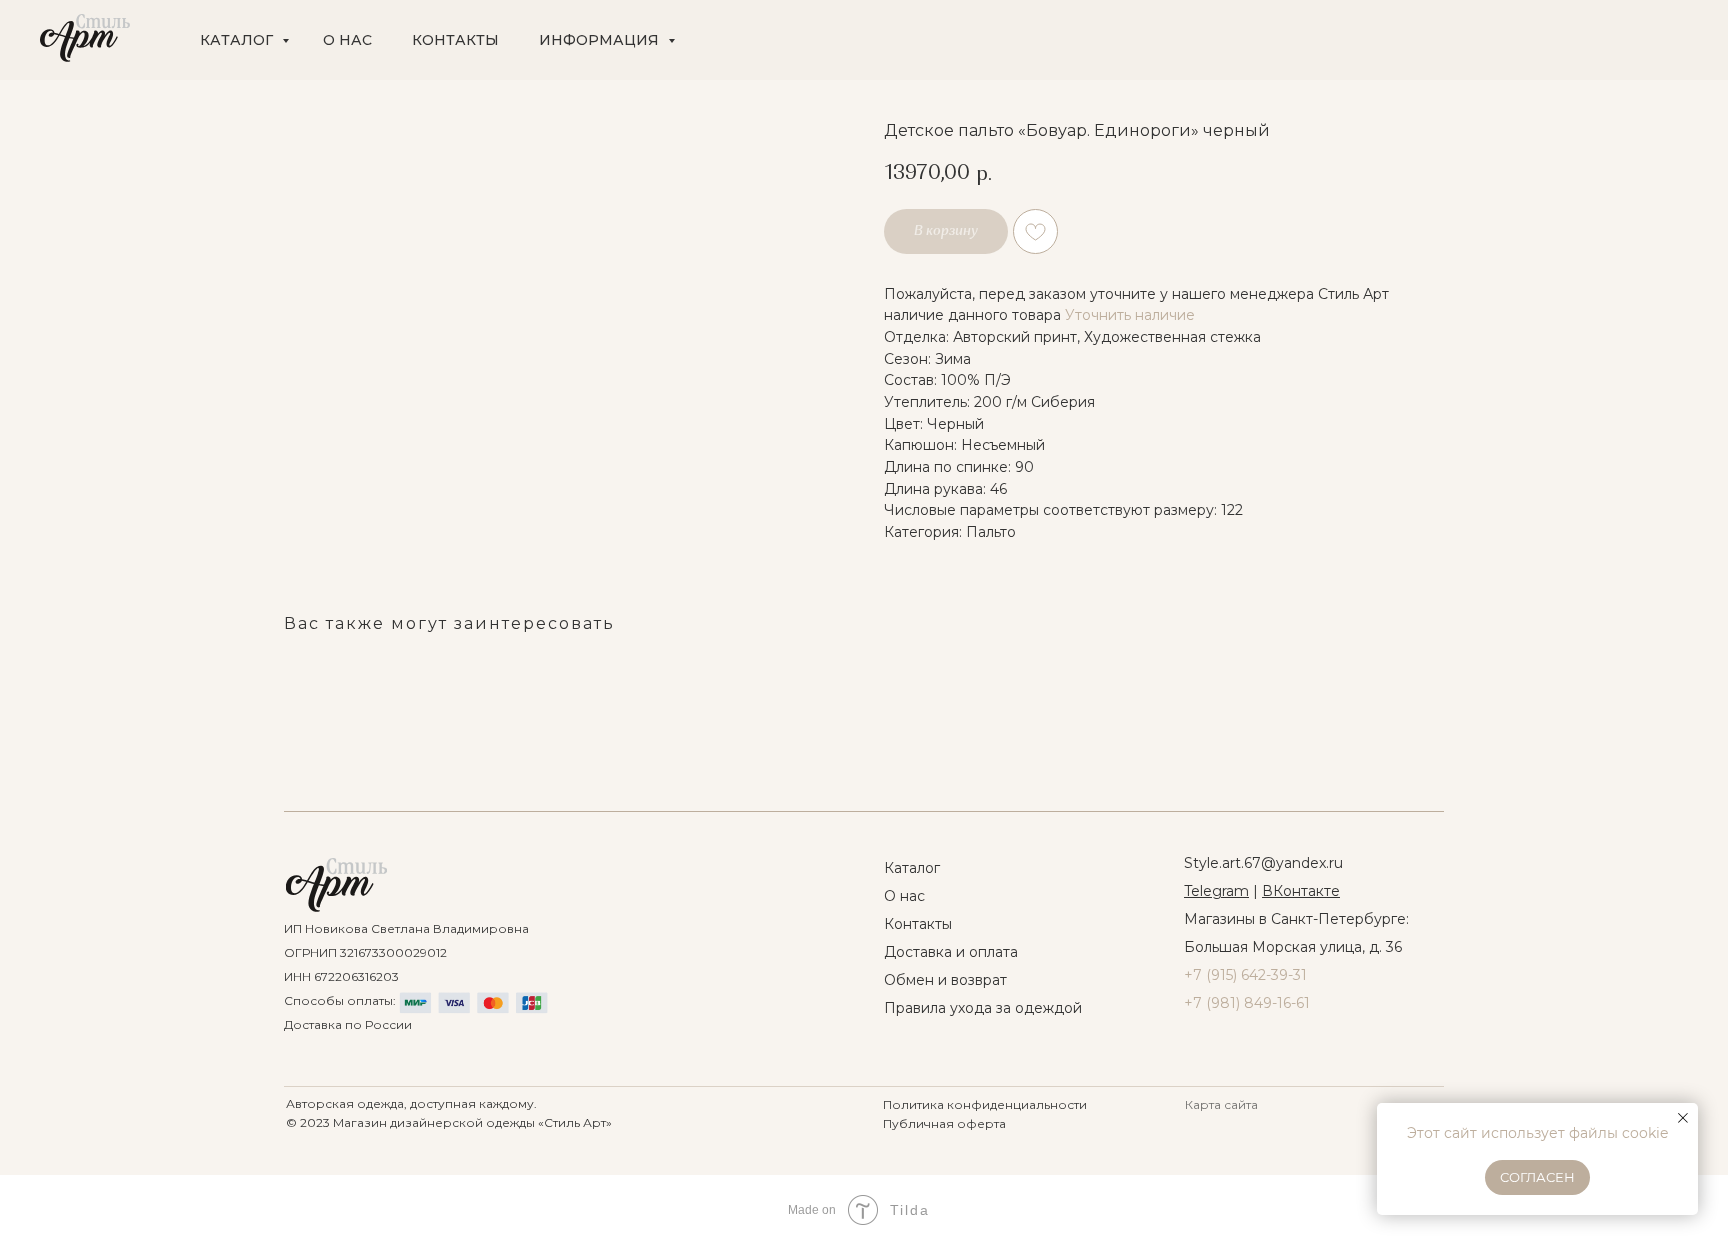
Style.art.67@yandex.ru (1263, 863)
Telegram (1216, 891)
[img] (336, 885)
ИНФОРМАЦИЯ (601, 40)
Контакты (918, 924)
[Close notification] (1683, 1118)
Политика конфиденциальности (985, 1104)
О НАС (347, 40)
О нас (904, 896)
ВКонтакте (1301, 891)
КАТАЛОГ (238, 40)
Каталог (912, 868)
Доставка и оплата (951, 952)
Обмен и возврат (945, 980)
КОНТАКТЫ (455, 40)
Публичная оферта (944, 1123)
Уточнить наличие (1130, 315)
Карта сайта (1221, 1104)
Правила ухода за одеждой (983, 1008)
